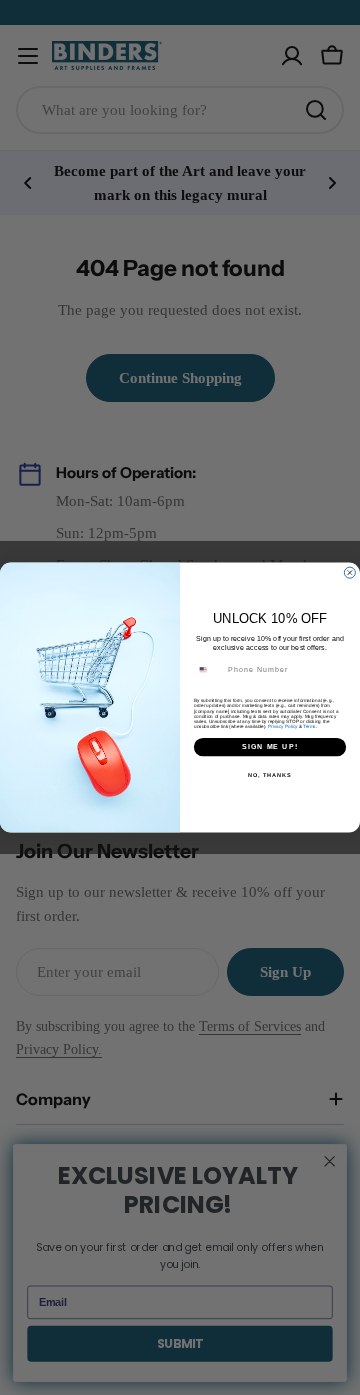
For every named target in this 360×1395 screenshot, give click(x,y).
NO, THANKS (270, 775)
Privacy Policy (282, 726)
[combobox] (208, 670)
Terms (309, 726)
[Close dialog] (349, 572)
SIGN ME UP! (270, 747)
